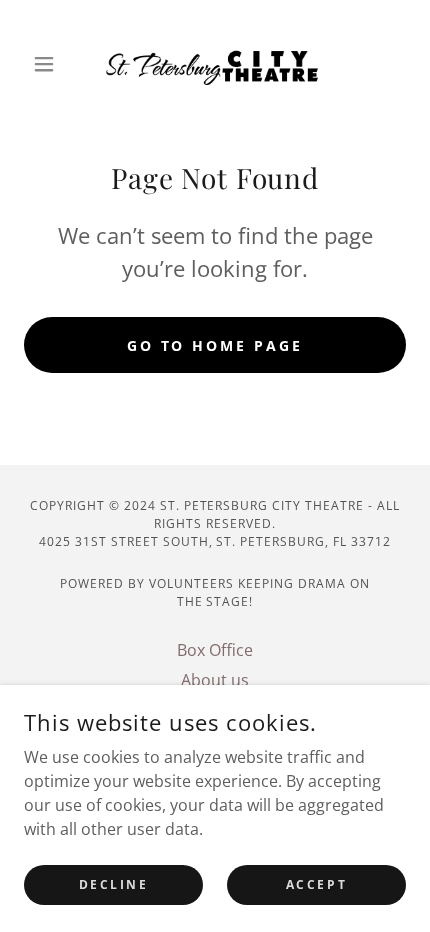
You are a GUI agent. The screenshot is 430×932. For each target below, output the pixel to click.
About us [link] (215, 680)
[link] (215, 64)
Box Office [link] (215, 650)
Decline (114, 884)
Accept (316, 884)
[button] (52, 64)
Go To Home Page (215, 345)
